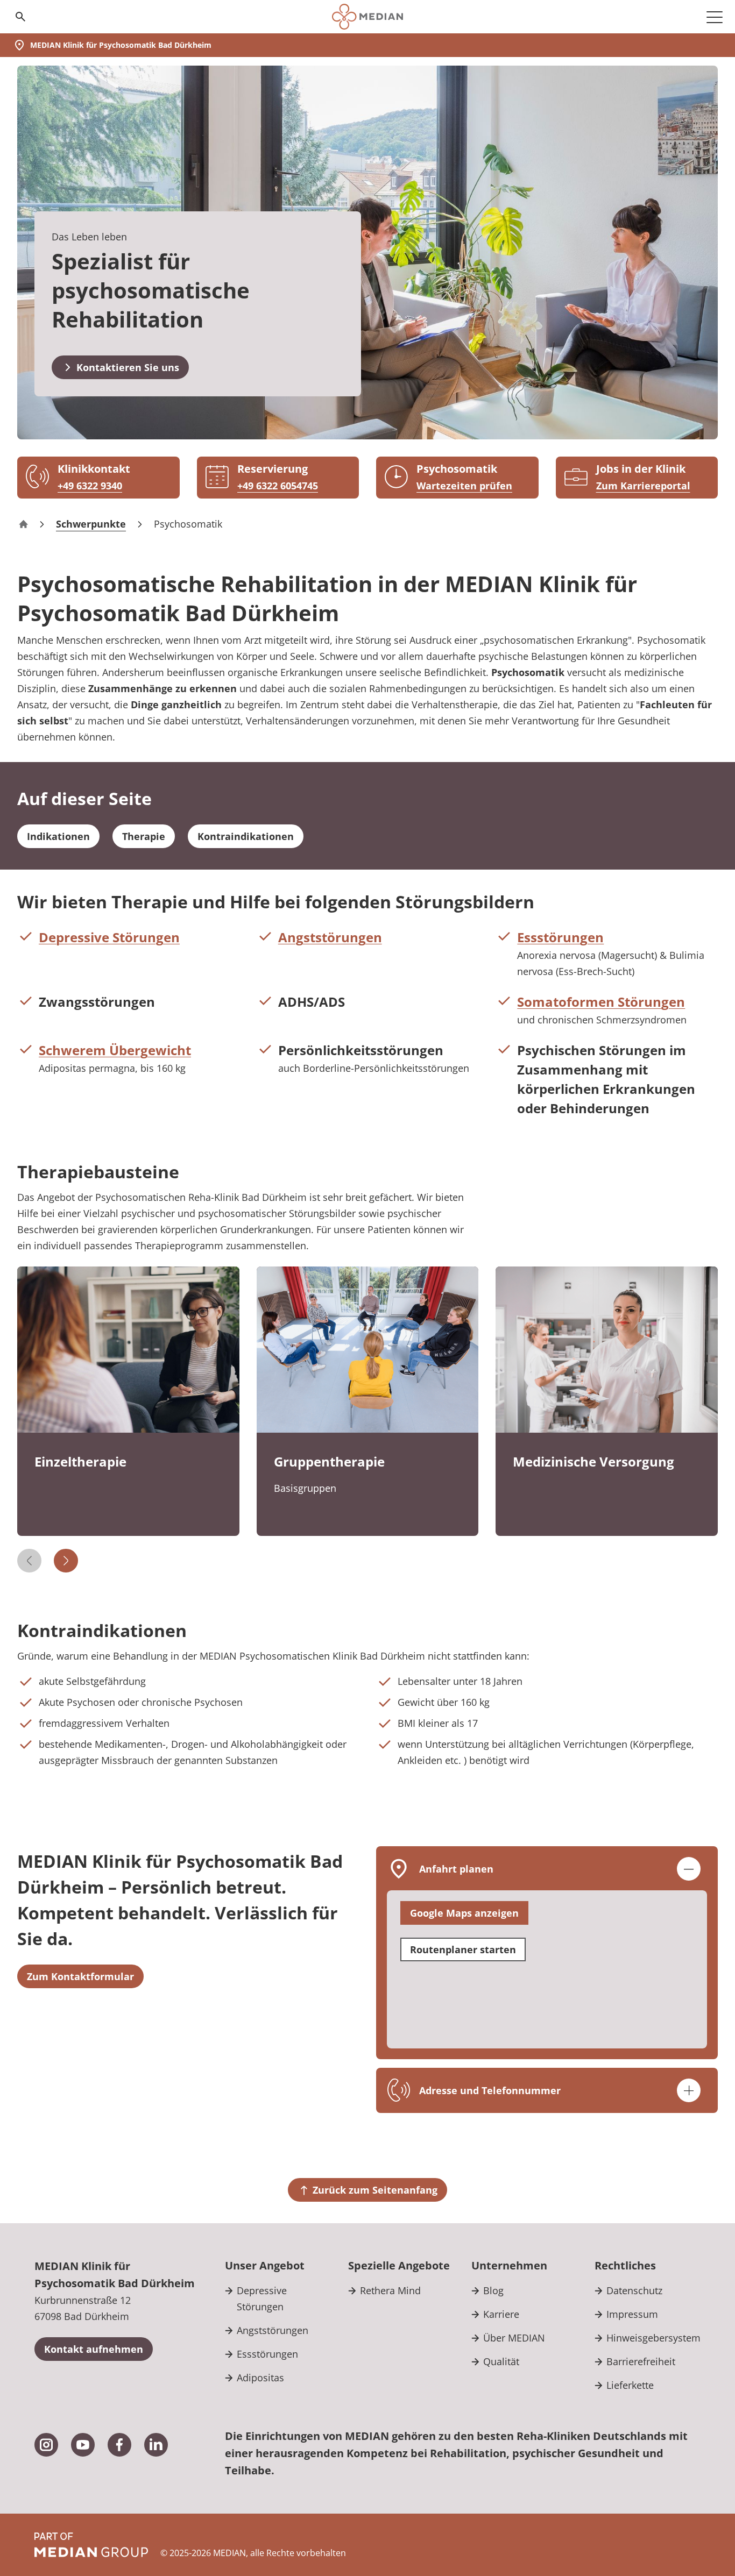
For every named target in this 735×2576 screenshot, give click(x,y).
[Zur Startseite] (367, 17)
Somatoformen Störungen (601, 1002)
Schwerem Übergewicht (115, 1050)
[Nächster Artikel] (66, 1561)
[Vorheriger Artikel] (29, 1561)
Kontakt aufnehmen (94, 2349)
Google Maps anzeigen (464, 1913)
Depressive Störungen (109, 937)
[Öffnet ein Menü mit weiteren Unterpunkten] (715, 17)
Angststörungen (330, 937)
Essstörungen (560, 937)
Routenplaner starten (463, 1949)
